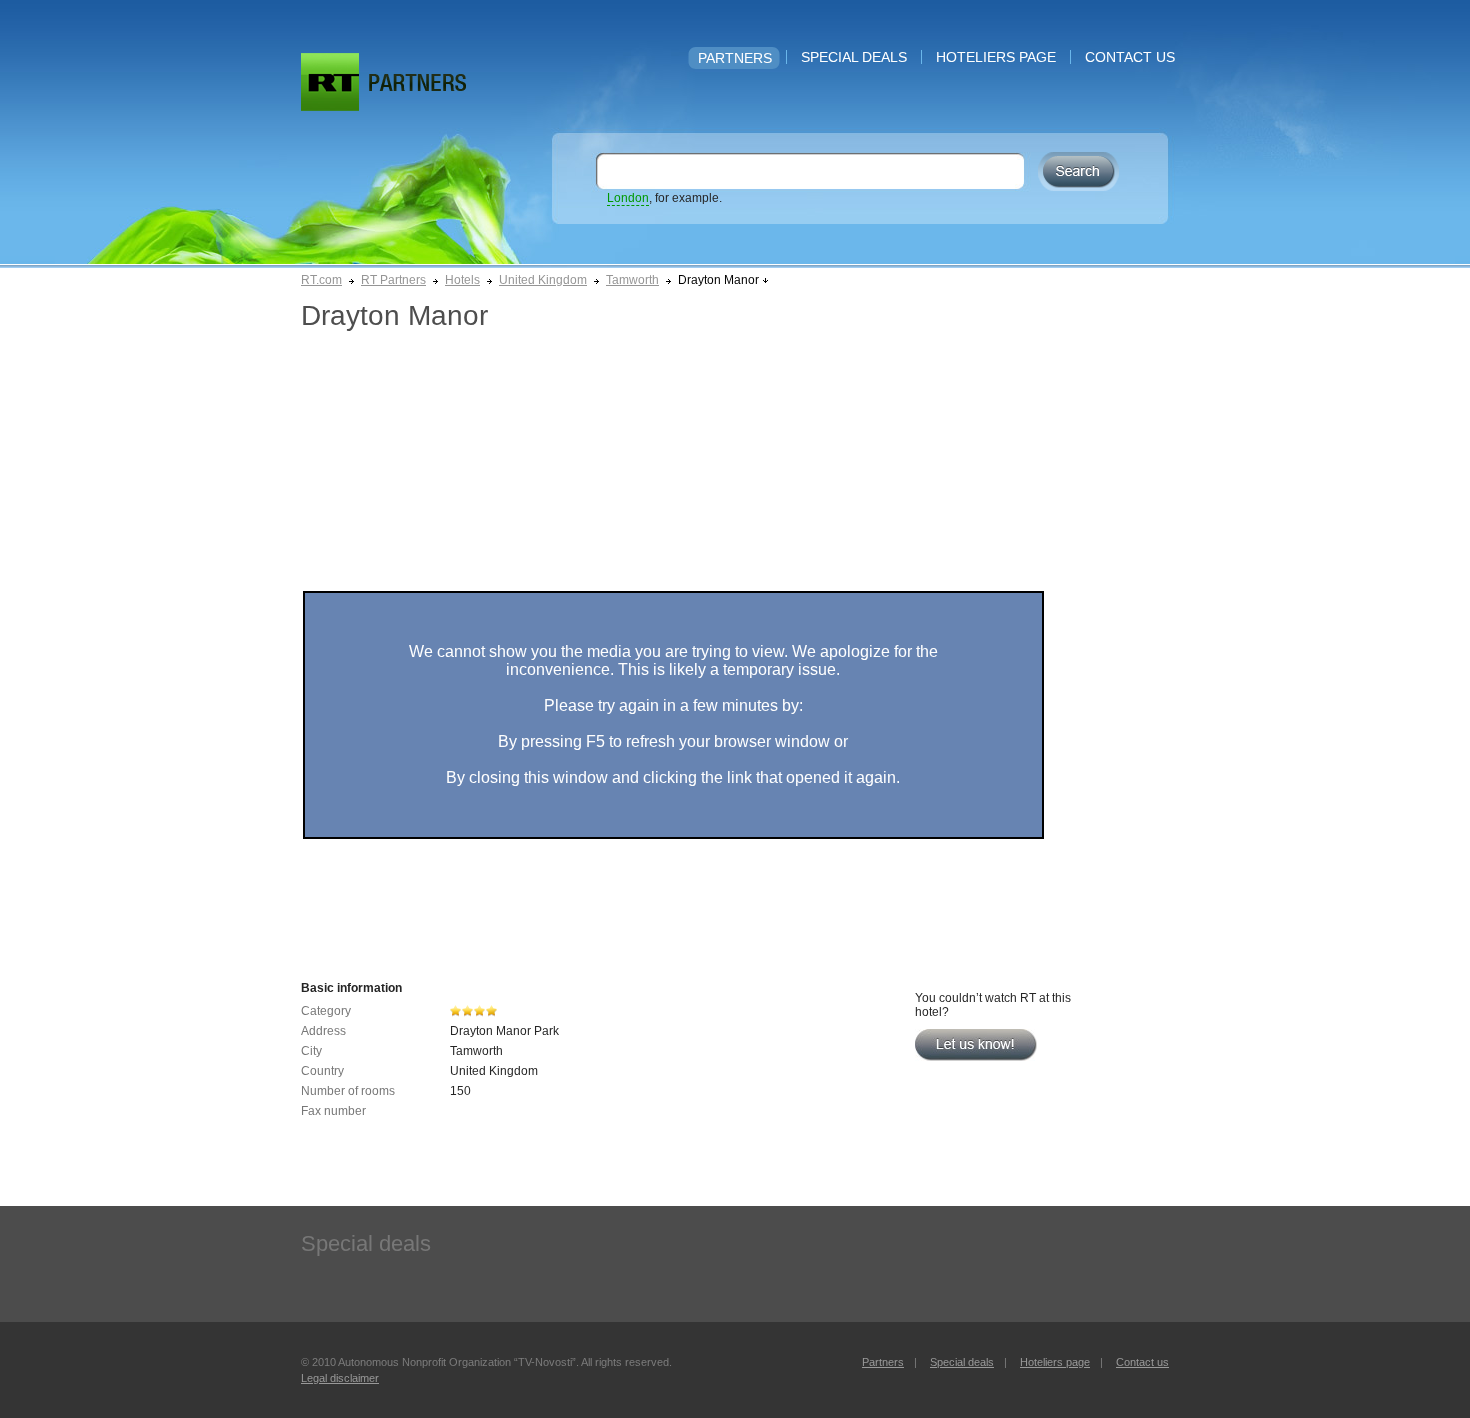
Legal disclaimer (340, 1378)
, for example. (664, 198)
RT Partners (393, 280)
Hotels (462, 280)
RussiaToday (330, 82)
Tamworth (632, 280)
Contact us (1130, 57)
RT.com (321, 280)
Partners (735, 58)
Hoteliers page (996, 57)
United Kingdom (543, 280)
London (628, 198)
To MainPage (417, 82)
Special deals (854, 57)
